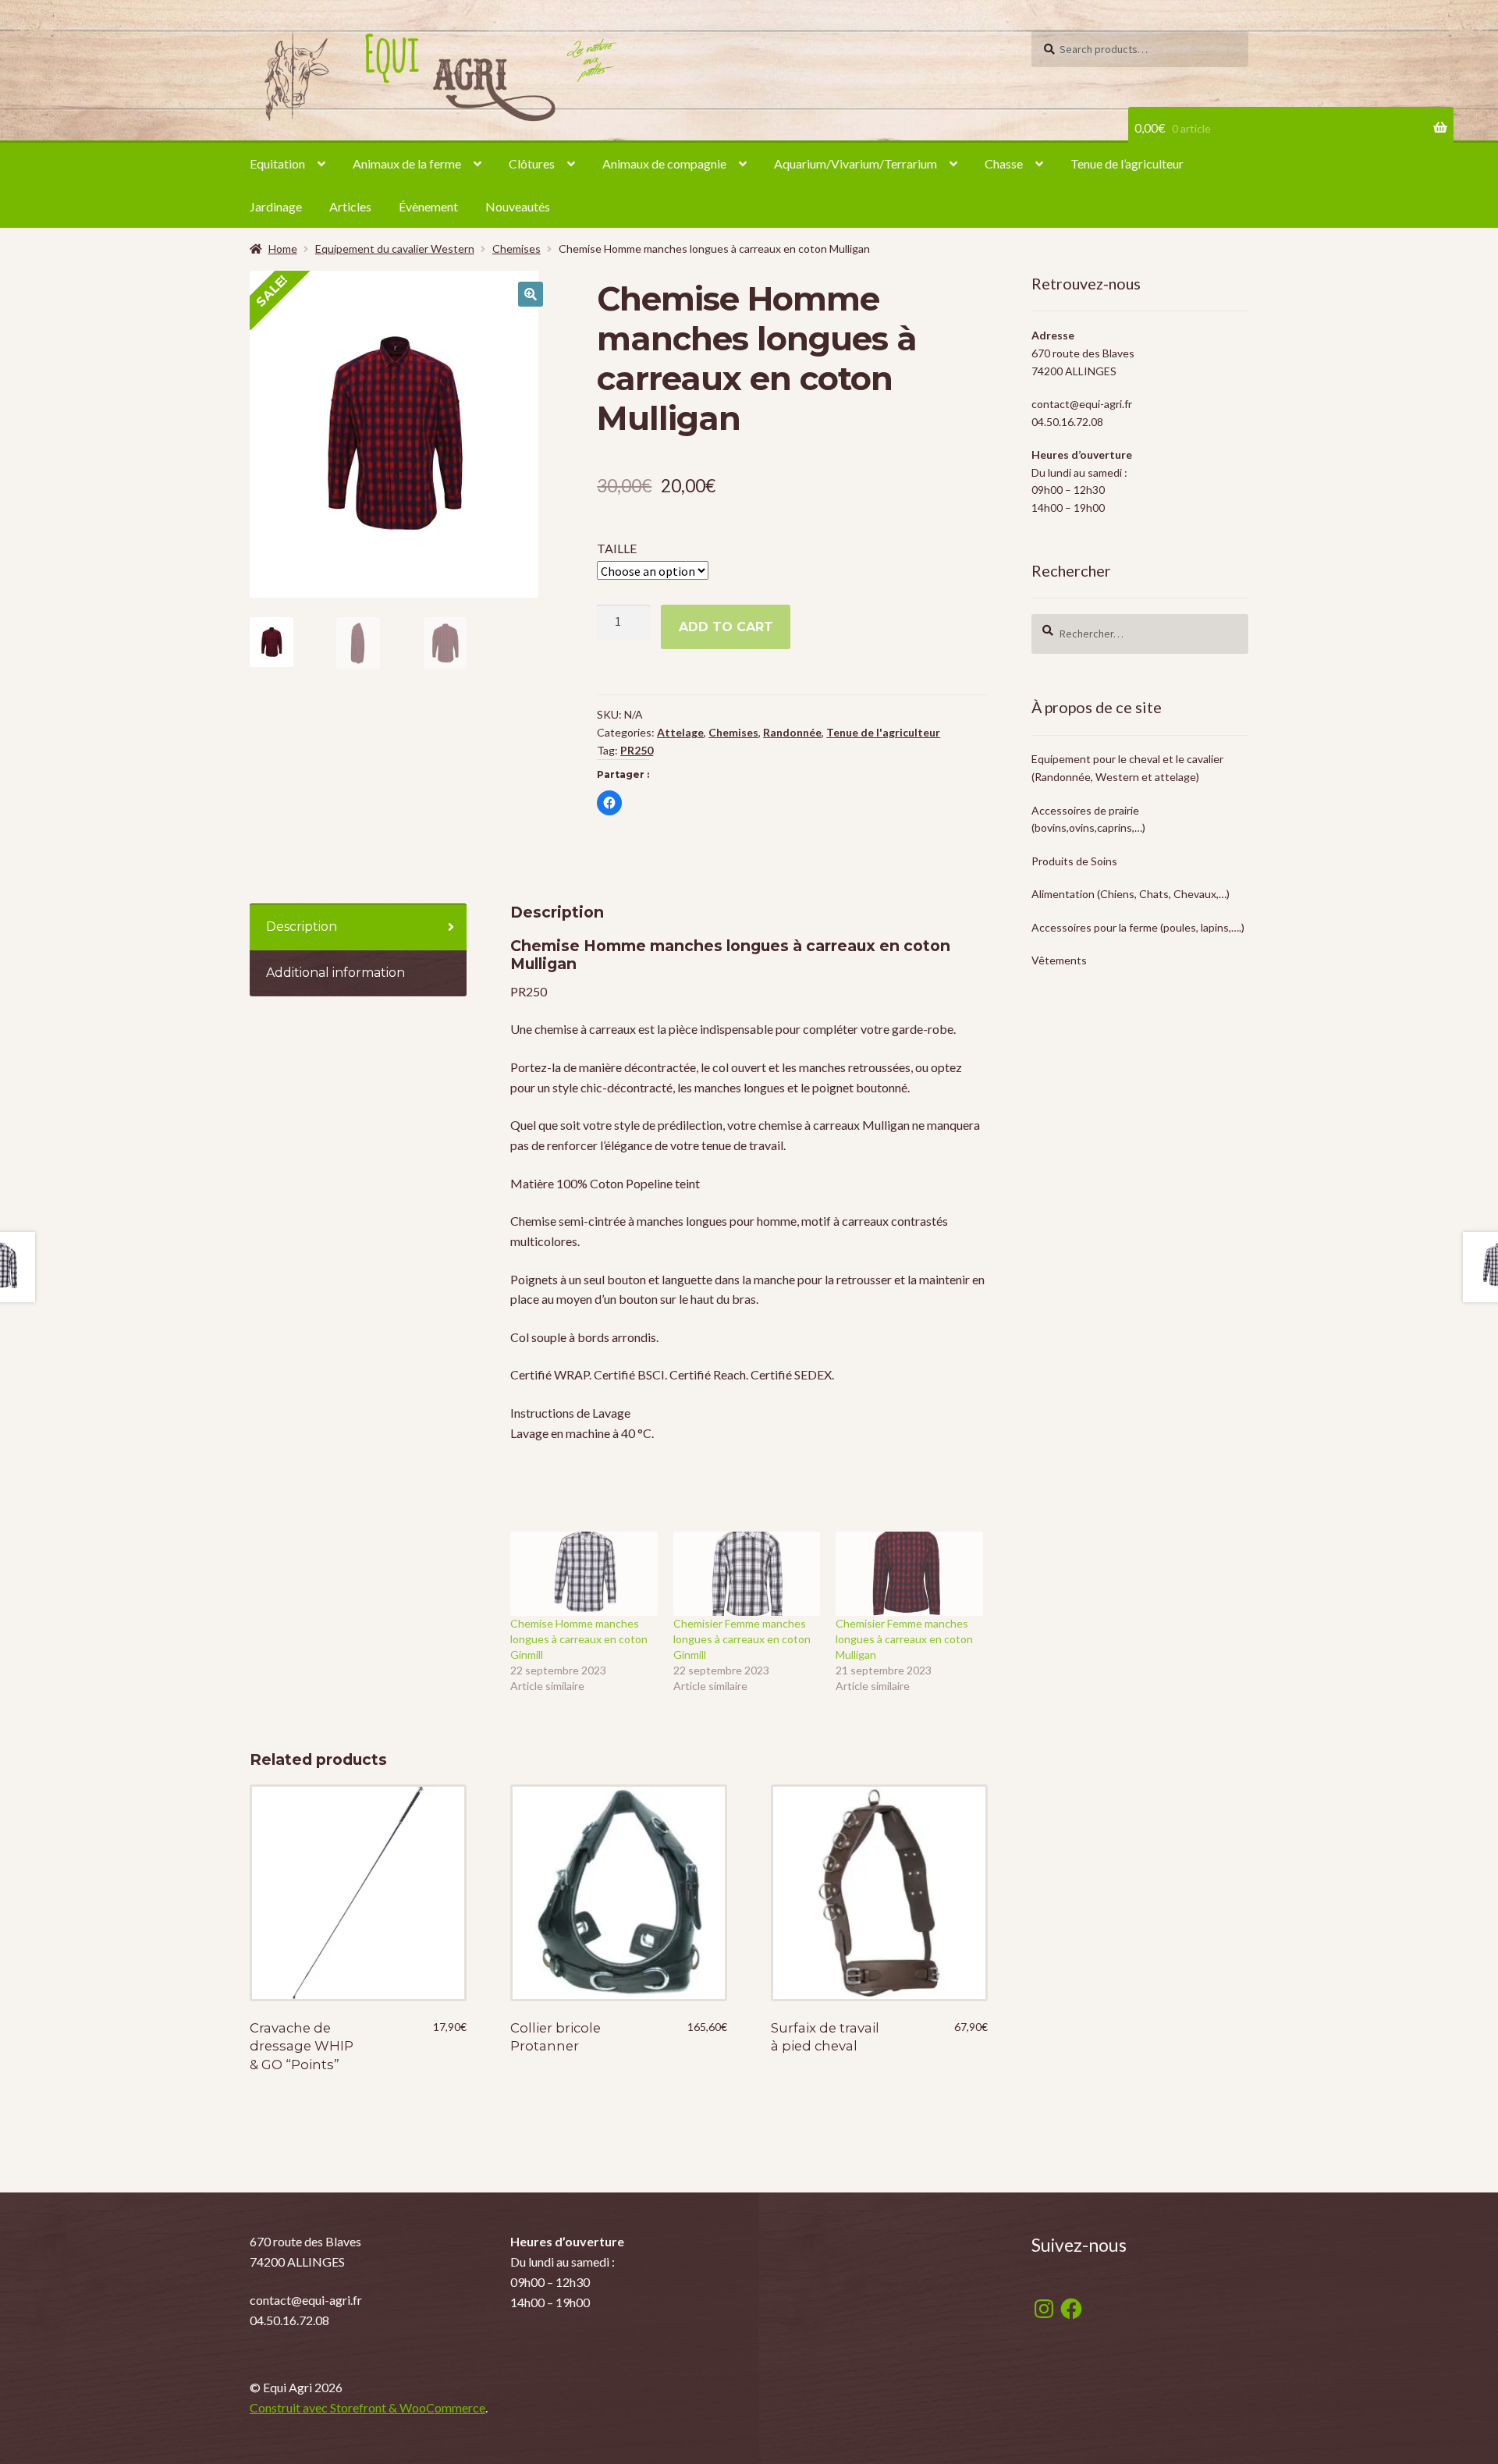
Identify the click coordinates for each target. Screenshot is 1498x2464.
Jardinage (276, 206)
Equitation (277, 163)
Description (302, 927)
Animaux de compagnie (664, 163)
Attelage (680, 732)
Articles (350, 206)
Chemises (516, 249)
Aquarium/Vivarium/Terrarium (855, 163)
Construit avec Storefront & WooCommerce (367, 2407)
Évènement (428, 206)
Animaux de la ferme (407, 163)
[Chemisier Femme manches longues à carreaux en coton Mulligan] (909, 1574)
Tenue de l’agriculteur (1127, 163)
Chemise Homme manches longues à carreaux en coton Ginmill (579, 1639)
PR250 (637, 750)
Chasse (1004, 163)
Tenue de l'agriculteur (883, 732)
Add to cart (726, 627)
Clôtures (532, 163)
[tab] (358, 927)
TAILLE (617, 548)
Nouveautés (518, 206)
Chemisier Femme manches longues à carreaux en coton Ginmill (742, 1639)
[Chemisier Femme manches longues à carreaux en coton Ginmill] (747, 1574)
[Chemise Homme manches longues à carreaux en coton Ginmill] (584, 1574)
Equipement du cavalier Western (395, 249)
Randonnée (792, 732)
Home (283, 249)
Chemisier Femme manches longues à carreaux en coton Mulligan (904, 1639)
